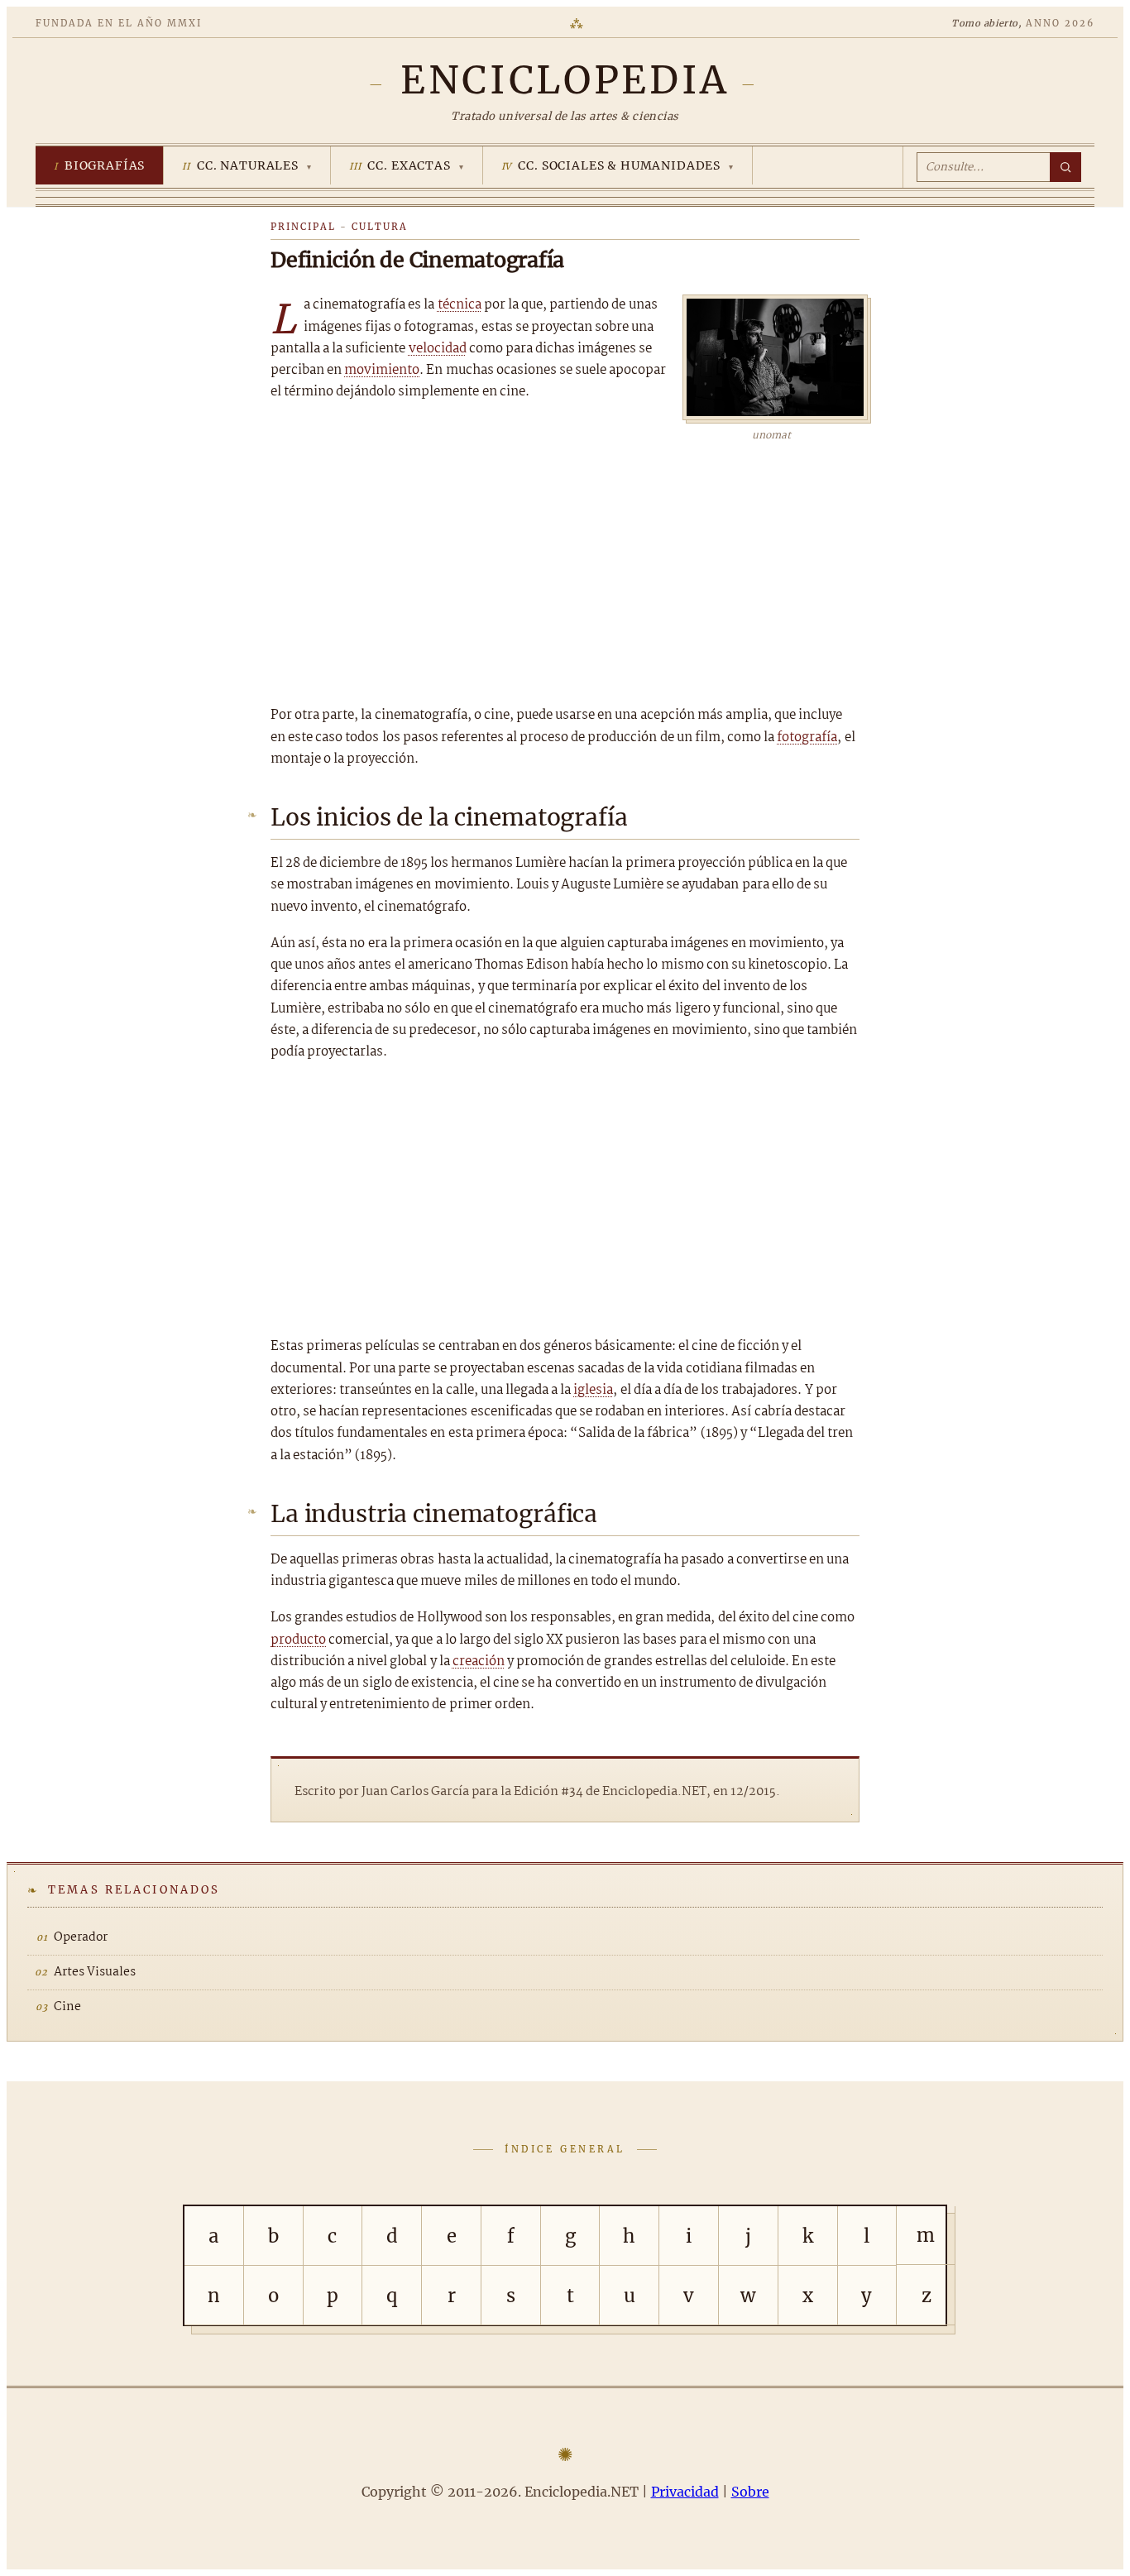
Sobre (750, 2492)
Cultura (380, 227)
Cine (67, 2007)
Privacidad (685, 2492)
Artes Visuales (95, 1972)
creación (479, 1661)
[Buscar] (1065, 167)
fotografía (807, 737)
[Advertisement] (565, 568)
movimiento (382, 370)
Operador (81, 1937)
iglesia (593, 1390)
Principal (303, 227)
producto (298, 1640)
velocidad (438, 349)
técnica (460, 305)
